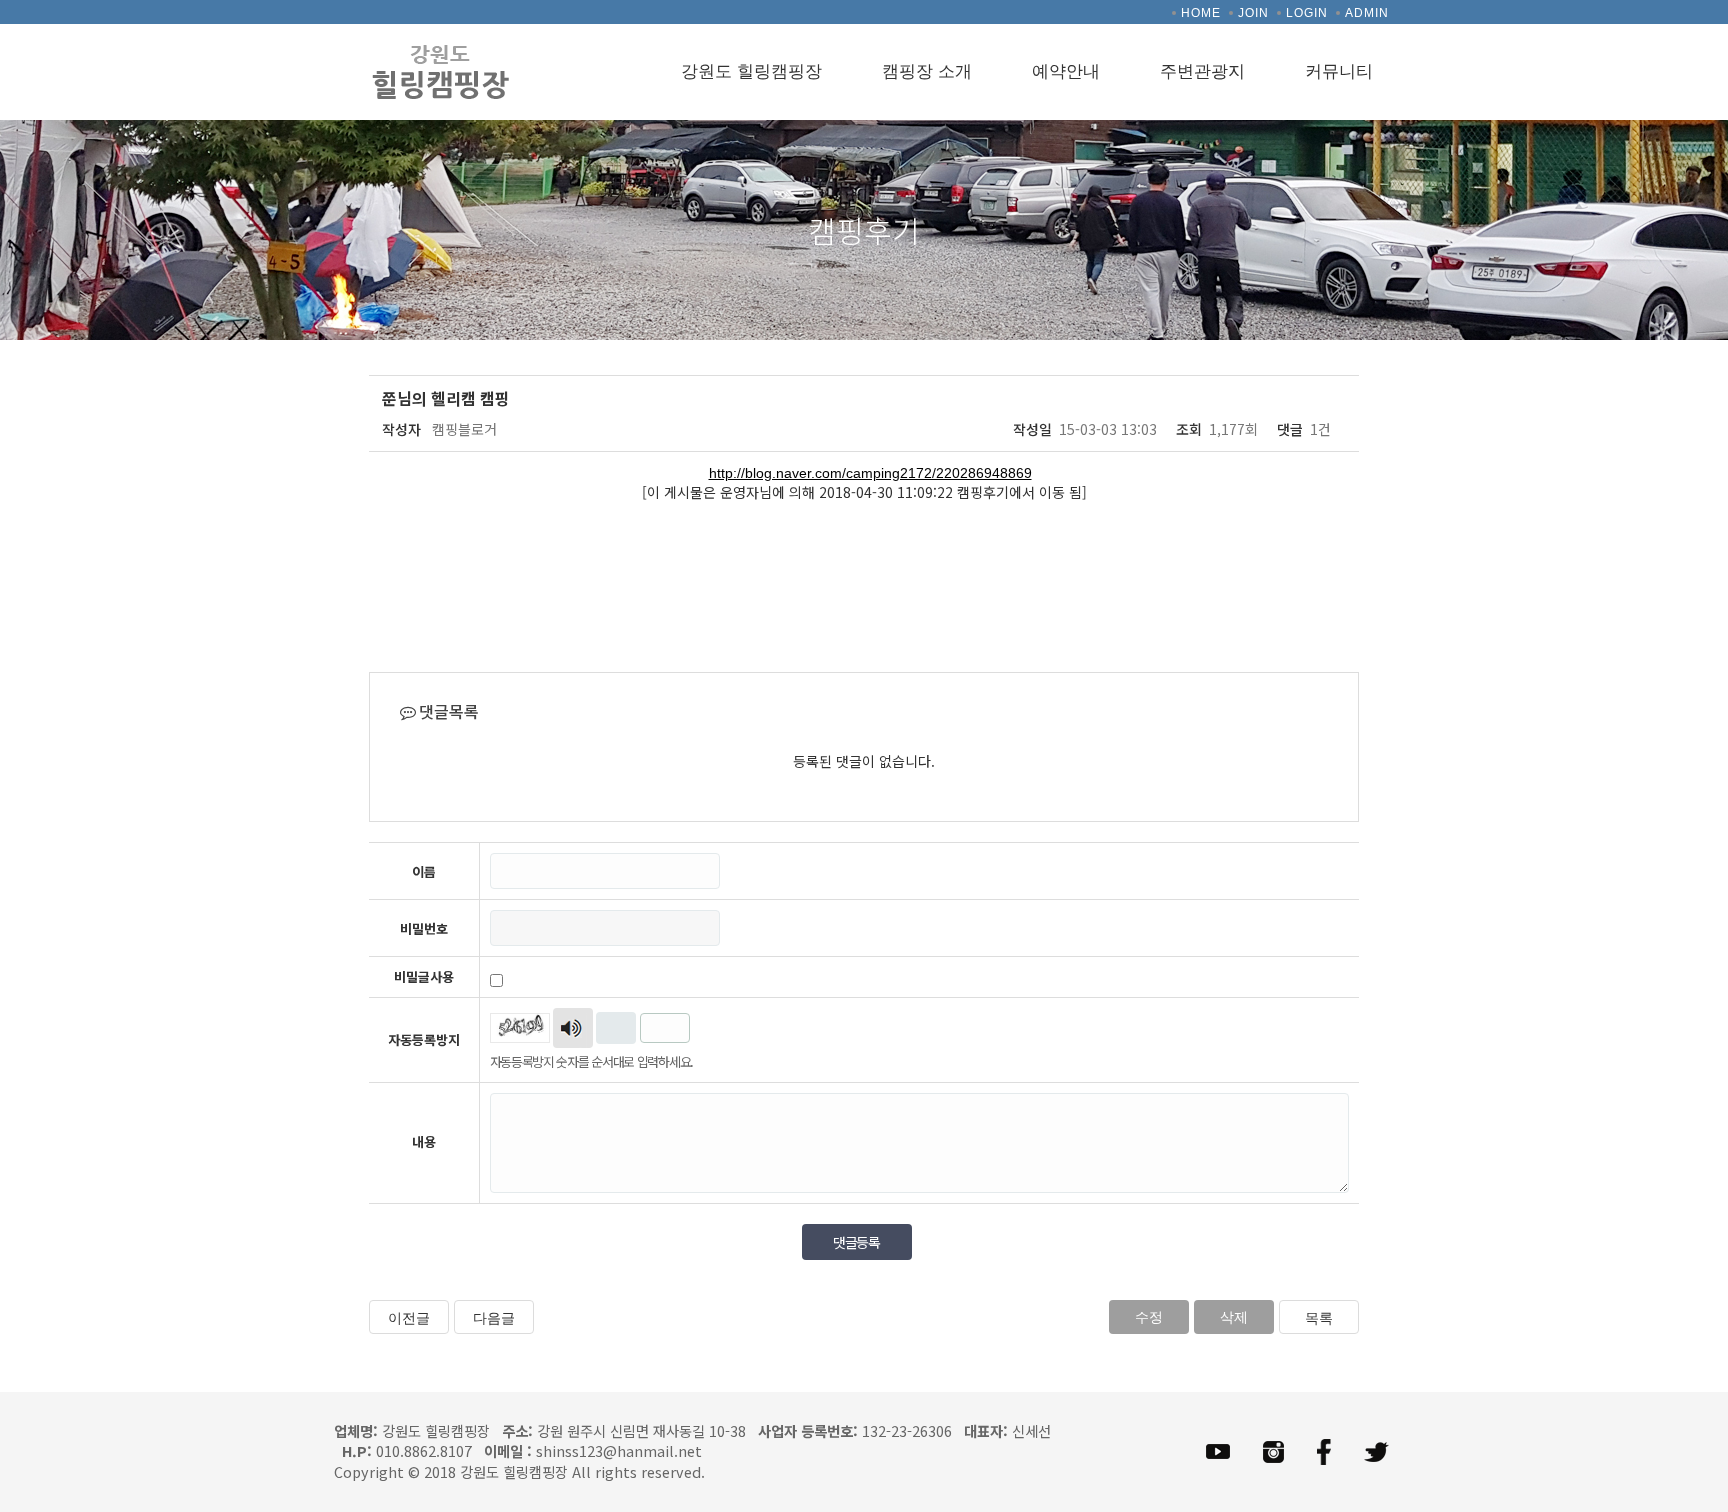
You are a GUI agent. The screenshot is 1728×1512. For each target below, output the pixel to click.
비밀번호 (424, 929)
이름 (424, 872)
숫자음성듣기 (573, 1028)
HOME (1201, 13)
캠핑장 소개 (927, 71)
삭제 (1234, 1317)
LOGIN (1307, 13)
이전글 (409, 1318)
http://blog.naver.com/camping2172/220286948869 (870, 473)
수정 (1149, 1317)
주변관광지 (1202, 71)
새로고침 (616, 1028)
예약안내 (1066, 71)
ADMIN (1367, 13)
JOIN (1253, 13)
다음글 (494, 1318)
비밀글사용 (424, 977)
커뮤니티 (1339, 71)
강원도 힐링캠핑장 (751, 71)
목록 (1319, 1318)
